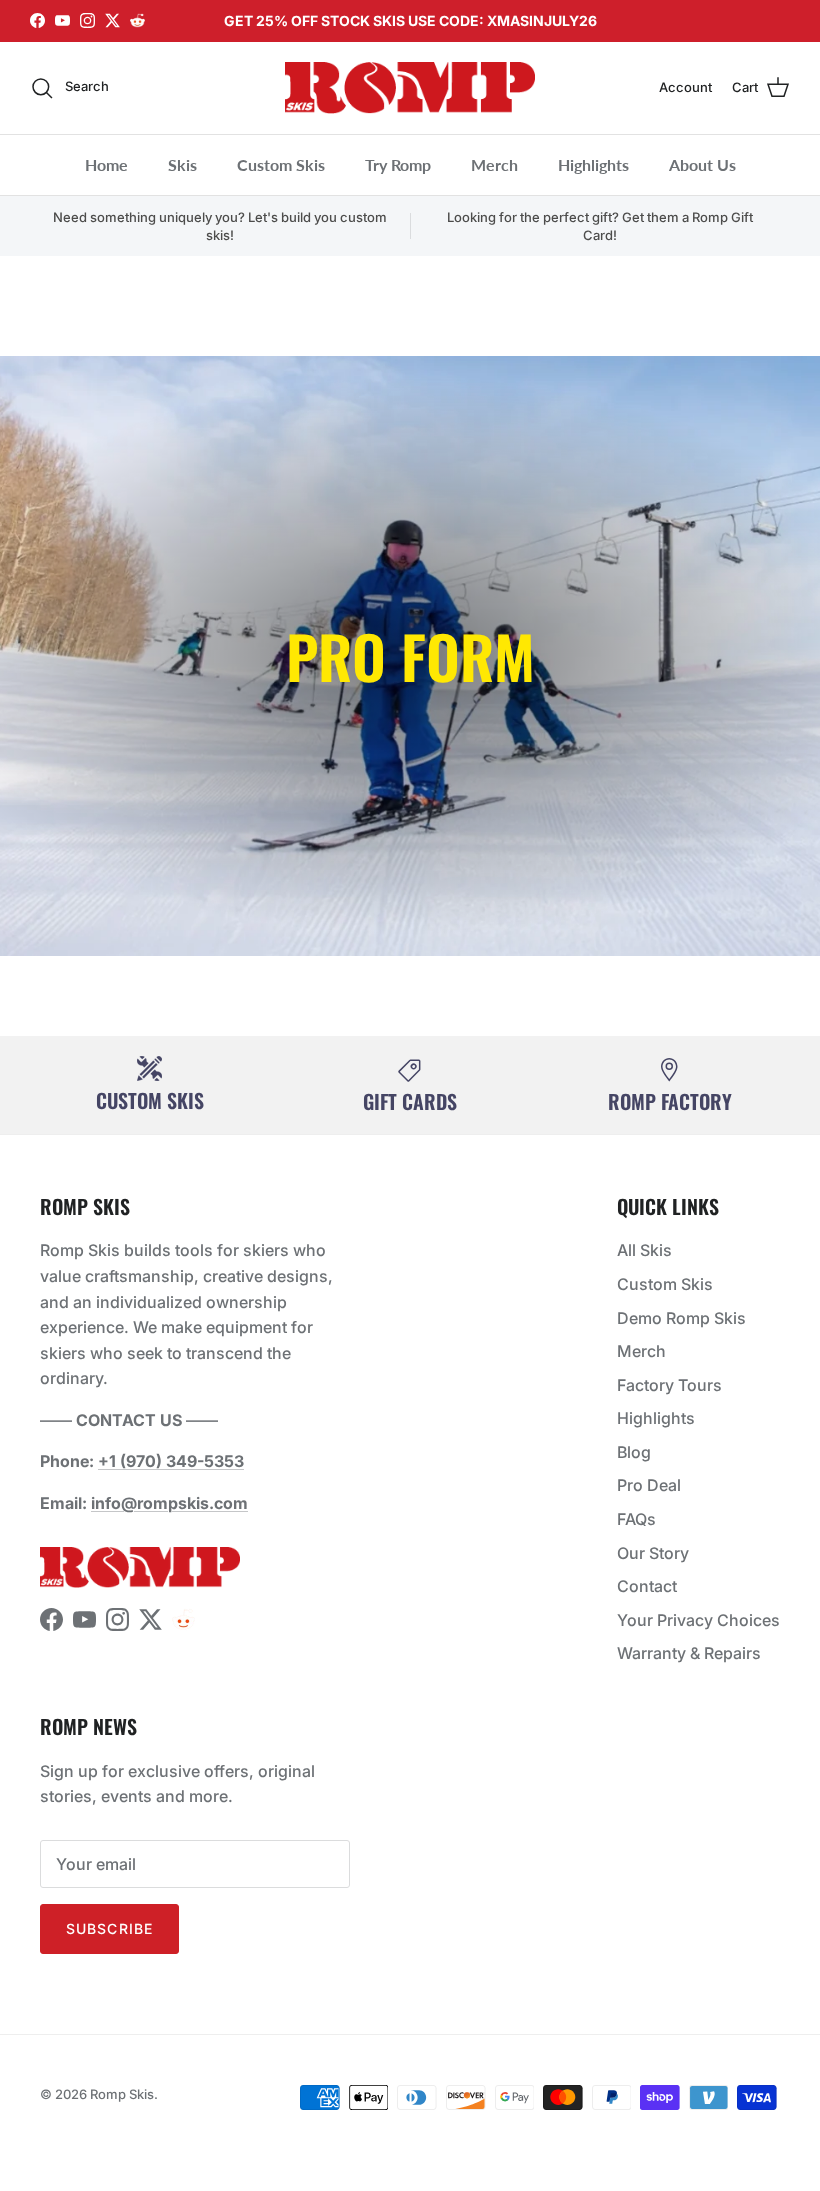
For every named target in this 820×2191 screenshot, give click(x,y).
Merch (494, 164)
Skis (182, 164)
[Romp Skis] (410, 88)
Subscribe (109, 1928)
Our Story (653, 1553)
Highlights (593, 164)
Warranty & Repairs (689, 1653)
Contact (647, 1586)
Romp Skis (122, 2094)
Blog (634, 1452)
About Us (702, 164)
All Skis (644, 1250)
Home (106, 164)
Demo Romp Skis (681, 1318)
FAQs (636, 1519)
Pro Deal (649, 1485)
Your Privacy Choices (698, 1620)
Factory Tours (669, 1385)
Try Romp (398, 164)
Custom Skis (281, 164)
